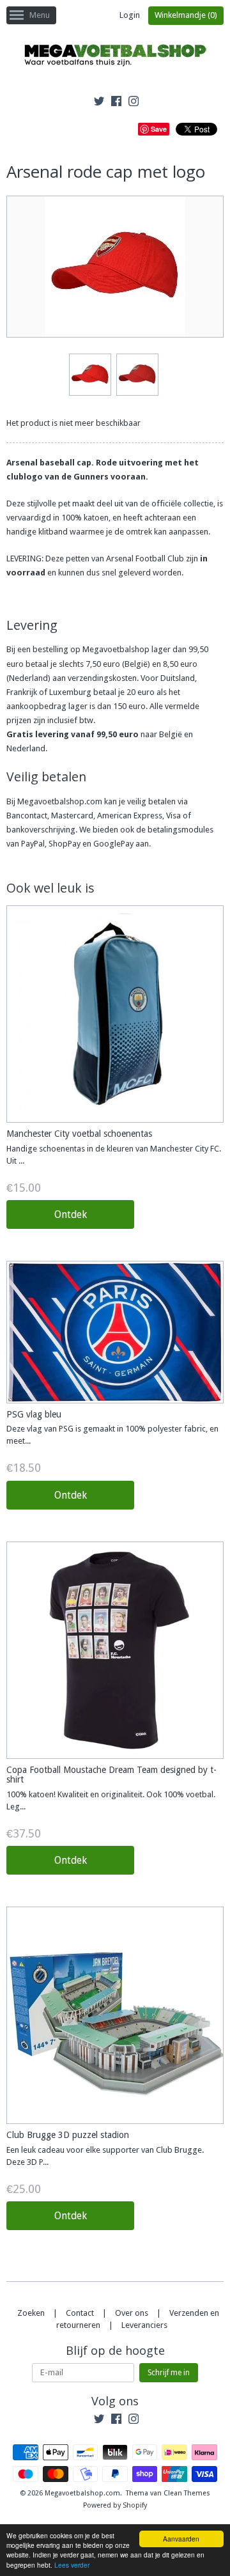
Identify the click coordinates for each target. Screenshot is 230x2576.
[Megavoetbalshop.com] (115, 57)
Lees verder (72, 2565)
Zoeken (31, 2313)
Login (130, 15)
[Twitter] (99, 103)
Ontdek (71, 1214)
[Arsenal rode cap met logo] (89, 375)
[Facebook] (116, 103)
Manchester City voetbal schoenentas (79, 1134)
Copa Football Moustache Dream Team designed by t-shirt (111, 1775)
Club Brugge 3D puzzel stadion (68, 2135)
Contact (80, 2313)
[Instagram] (134, 103)
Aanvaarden (181, 2539)
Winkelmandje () (186, 15)
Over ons (132, 2313)
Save (159, 129)
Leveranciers (144, 2325)
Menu (40, 15)
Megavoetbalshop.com (82, 2493)
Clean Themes (187, 2493)
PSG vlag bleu (34, 1414)
